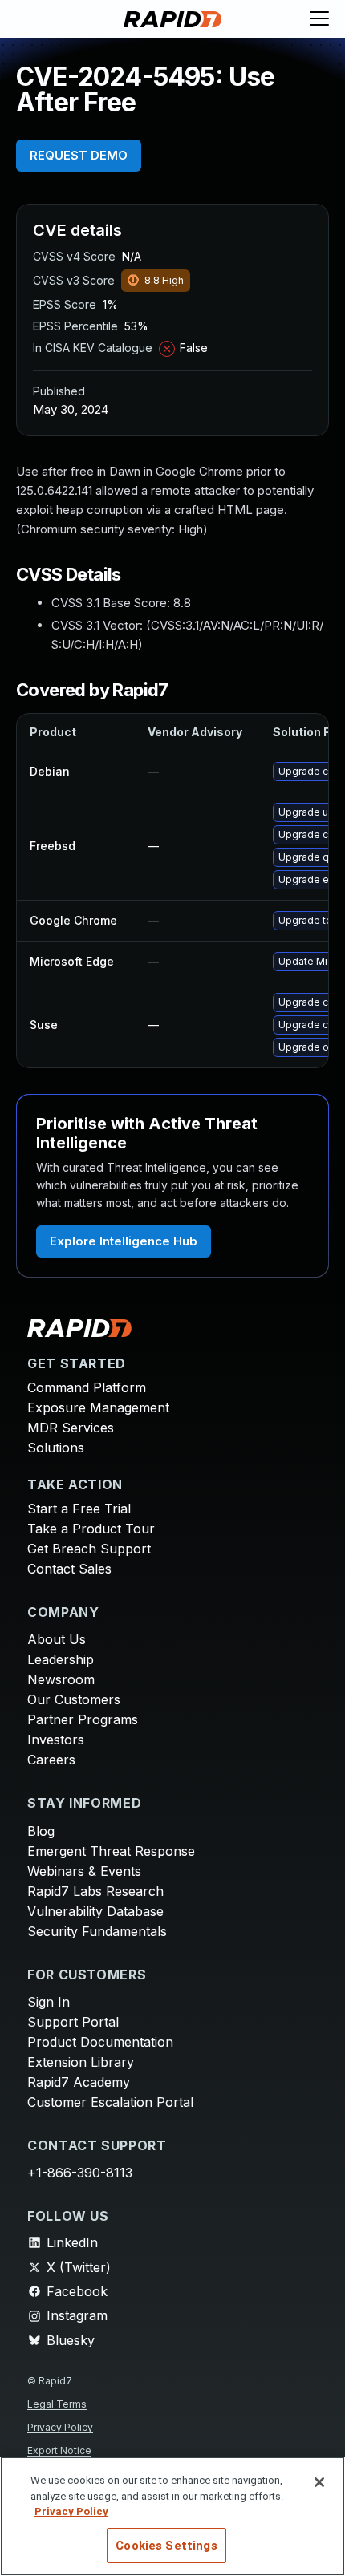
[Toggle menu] (319, 19)
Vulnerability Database (95, 1911)
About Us (57, 1639)
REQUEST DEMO (79, 155)
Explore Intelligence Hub (124, 1241)
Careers (51, 1760)
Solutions (56, 1448)
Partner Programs (83, 1719)
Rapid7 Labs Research (95, 1891)
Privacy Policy (60, 2427)
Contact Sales (69, 1569)
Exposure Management (98, 1407)
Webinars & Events (84, 1871)
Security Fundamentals (97, 1931)
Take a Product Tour (91, 1529)
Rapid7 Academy (79, 2082)
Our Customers (74, 1699)
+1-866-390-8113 (80, 2173)
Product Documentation (100, 2042)
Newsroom (61, 1679)
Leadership (61, 1659)
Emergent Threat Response (111, 1851)
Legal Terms (57, 2404)
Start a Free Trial (79, 1509)
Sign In (49, 2002)
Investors (56, 1740)
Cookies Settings (166, 2546)
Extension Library (81, 2062)
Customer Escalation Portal (110, 2102)
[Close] (319, 2482)
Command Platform (87, 1387)
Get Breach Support (89, 1549)
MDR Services (71, 1428)
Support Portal (73, 2022)
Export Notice (59, 2450)
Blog (41, 1831)
